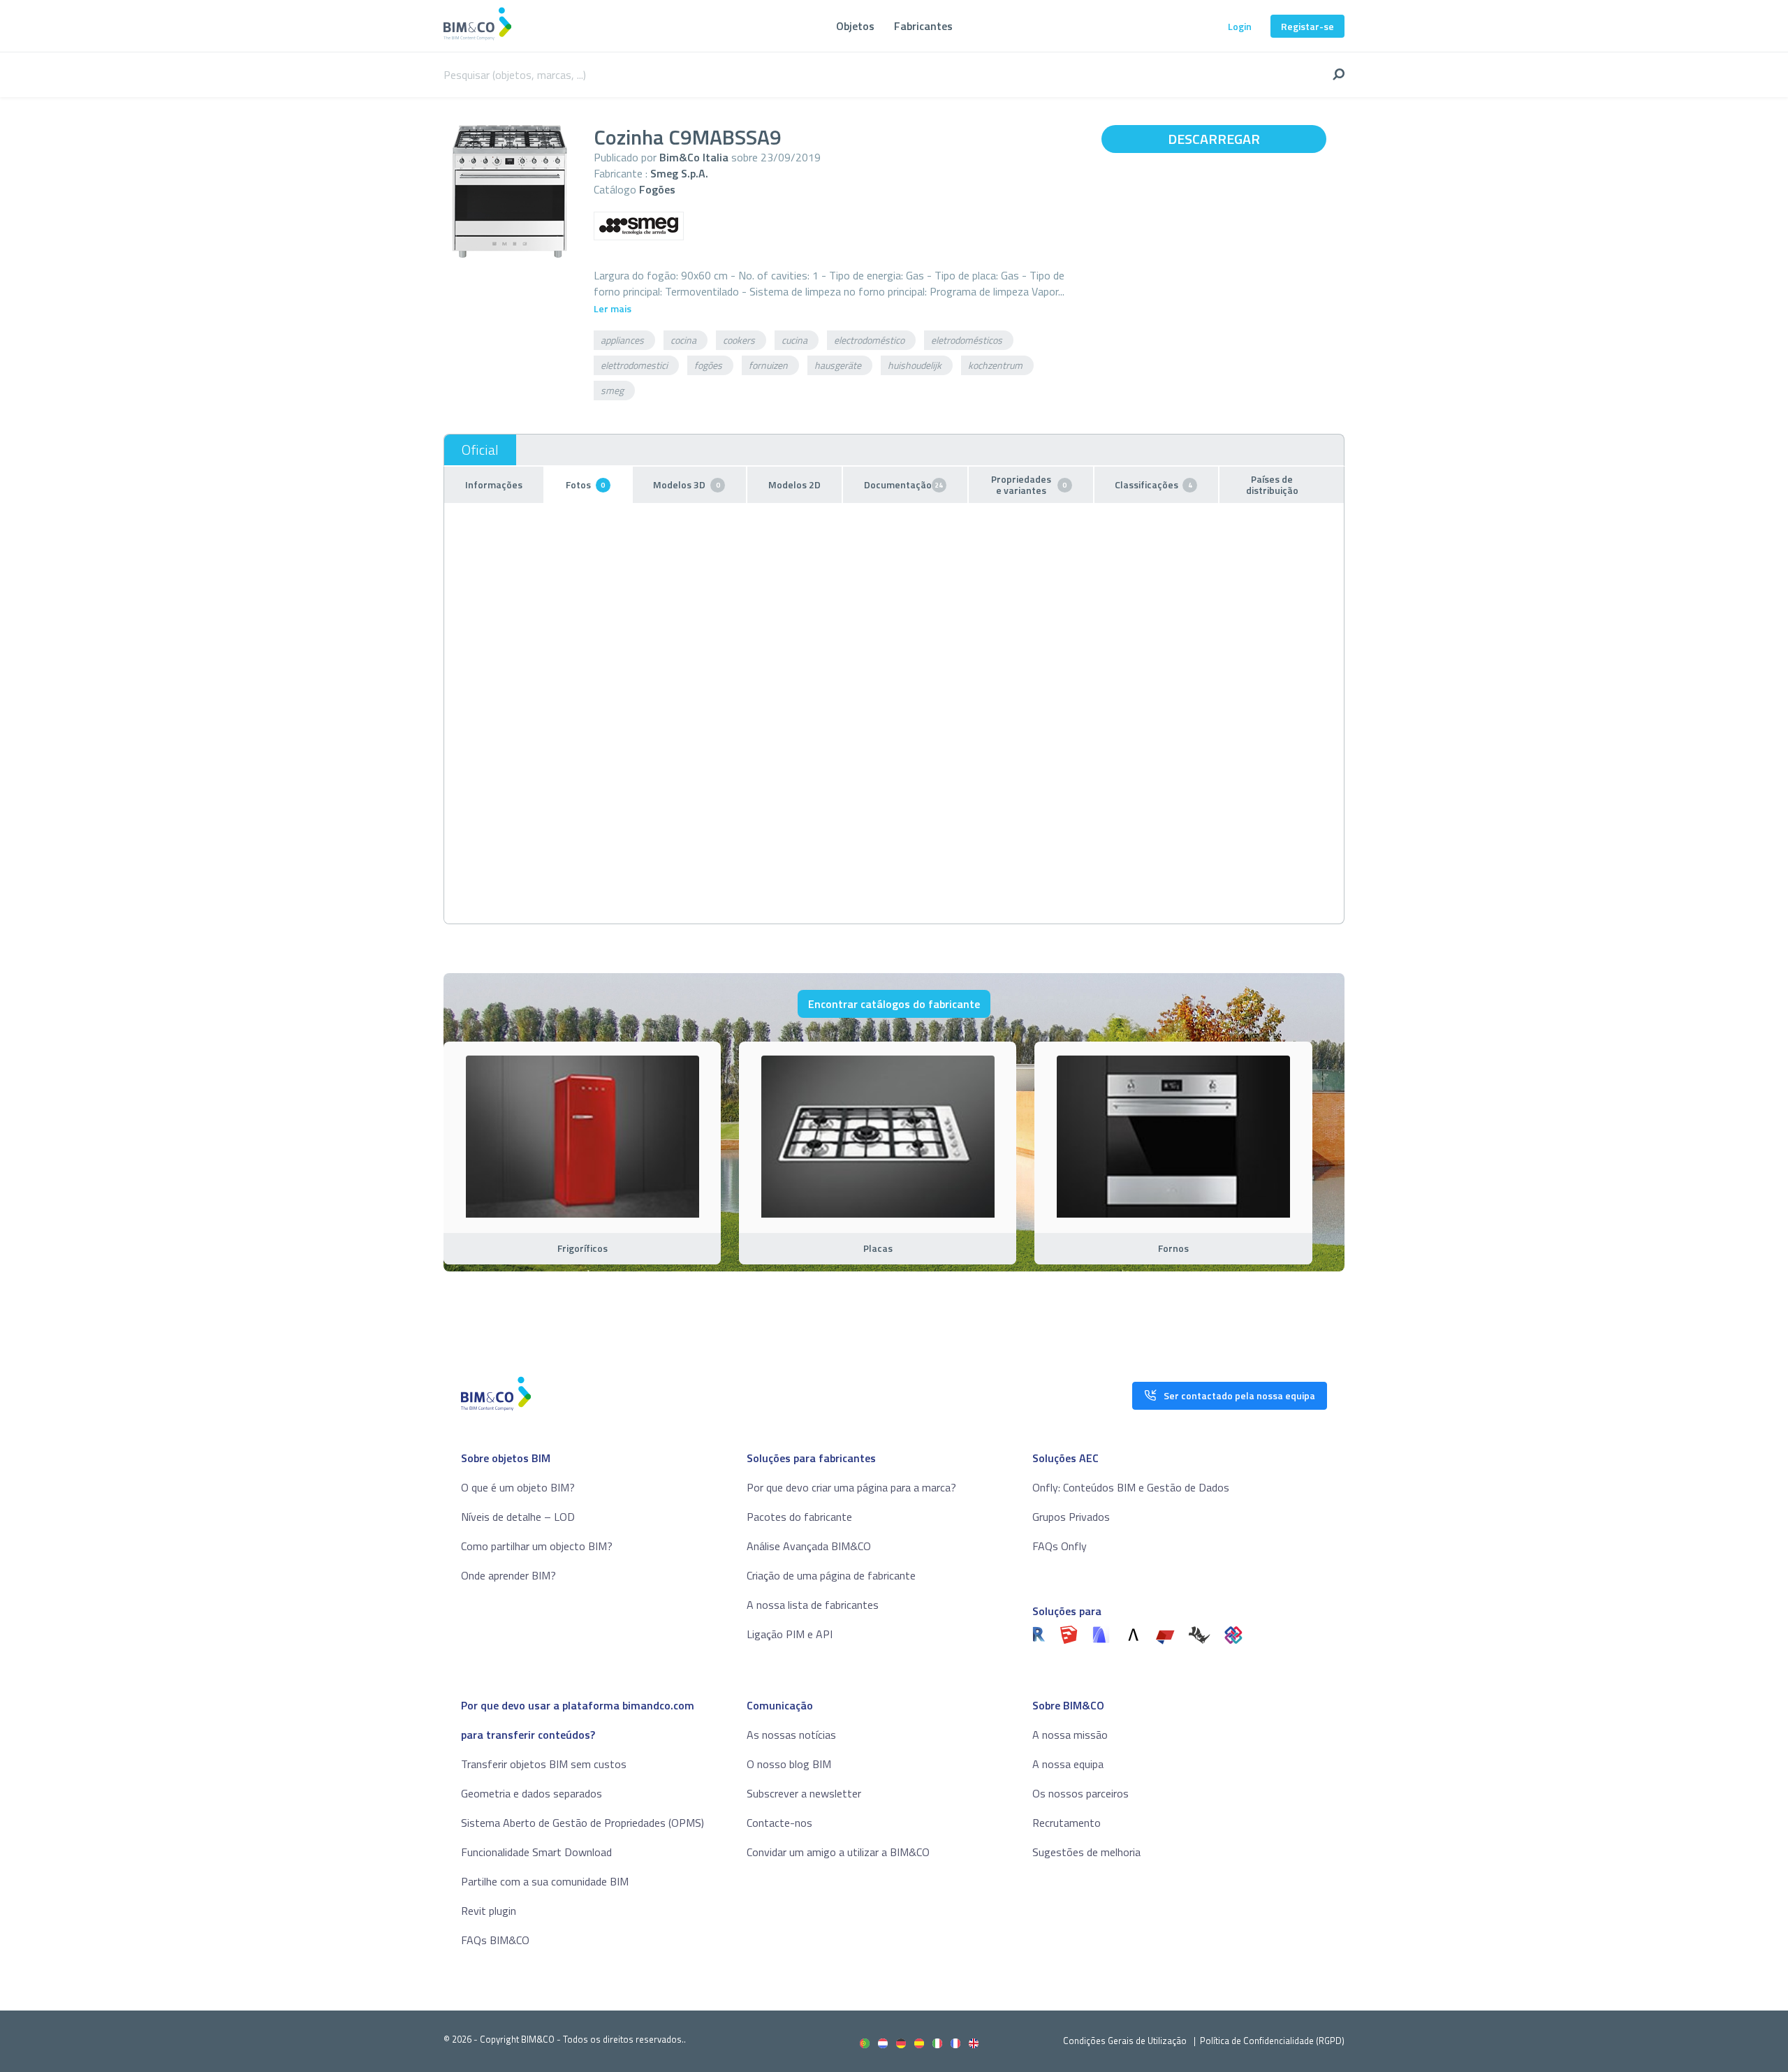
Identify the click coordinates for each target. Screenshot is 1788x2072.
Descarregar (1214, 139)
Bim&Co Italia (694, 157)
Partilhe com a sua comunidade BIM (545, 1881)
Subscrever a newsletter (804, 1793)
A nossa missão (1070, 1735)
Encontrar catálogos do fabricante (894, 1004)
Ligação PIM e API (790, 1634)
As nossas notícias (791, 1735)
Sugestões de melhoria (1086, 1852)
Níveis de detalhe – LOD (518, 1517)
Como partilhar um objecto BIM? (537, 1546)
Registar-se (1307, 26)
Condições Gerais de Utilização (1126, 2041)
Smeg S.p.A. (679, 173)
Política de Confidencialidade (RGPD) (1272, 2041)
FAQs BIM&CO (495, 1940)
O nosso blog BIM (789, 1764)
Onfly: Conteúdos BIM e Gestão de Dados (1131, 1487)
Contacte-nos (779, 1823)
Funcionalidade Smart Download (536, 1852)
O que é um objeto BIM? (518, 1487)
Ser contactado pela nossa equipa (1239, 1395)
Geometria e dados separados (532, 1793)
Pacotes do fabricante (799, 1517)
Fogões (657, 189)
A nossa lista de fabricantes (813, 1605)
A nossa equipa (1068, 1764)
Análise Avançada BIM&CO (809, 1546)
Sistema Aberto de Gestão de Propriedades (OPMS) (582, 1823)
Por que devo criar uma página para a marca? (851, 1487)
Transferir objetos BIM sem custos (544, 1764)
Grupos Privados (1071, 1517)
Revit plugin (489, 1911)
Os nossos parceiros (1080, 1793)
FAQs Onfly (1060, 1546)
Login (1240, 26)
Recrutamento (1067, 1823)
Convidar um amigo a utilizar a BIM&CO (838, 1852)
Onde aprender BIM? (508, 1575)
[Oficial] (480, 450)
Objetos (855, 26)
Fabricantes (923, 26)
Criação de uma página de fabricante (831, 1575)
